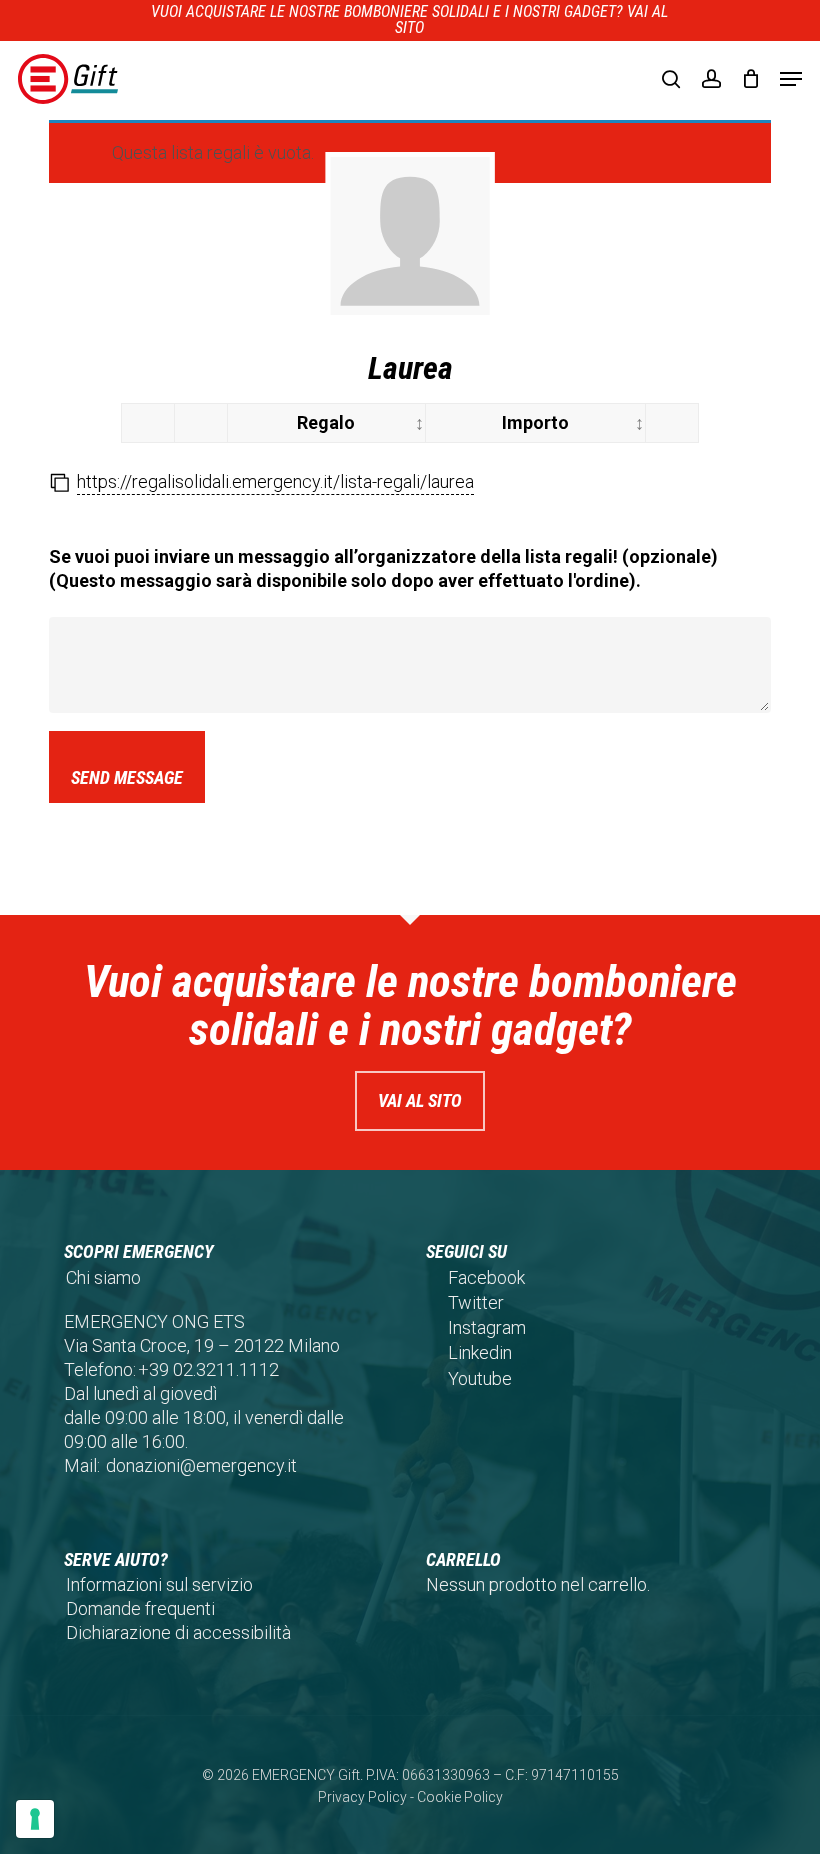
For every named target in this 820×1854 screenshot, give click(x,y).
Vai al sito (420, 1100)
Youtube (480, 1378)
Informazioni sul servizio (159, 1584)
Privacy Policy (362, 1797)
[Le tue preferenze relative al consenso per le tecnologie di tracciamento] (35, 1819)
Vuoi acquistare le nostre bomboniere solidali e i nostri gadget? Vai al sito (409, 19)
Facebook (486, 1277)
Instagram (487, 1327)
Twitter (476, 1302)
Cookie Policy (460, 1797)
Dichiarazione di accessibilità (178, 1632)
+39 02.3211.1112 (208, 1369)
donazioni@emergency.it (201, 1465)
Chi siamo (103, 1277)
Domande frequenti (140, 1608)
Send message (127, 777)
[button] (791, 79)
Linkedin (480, 1352)
